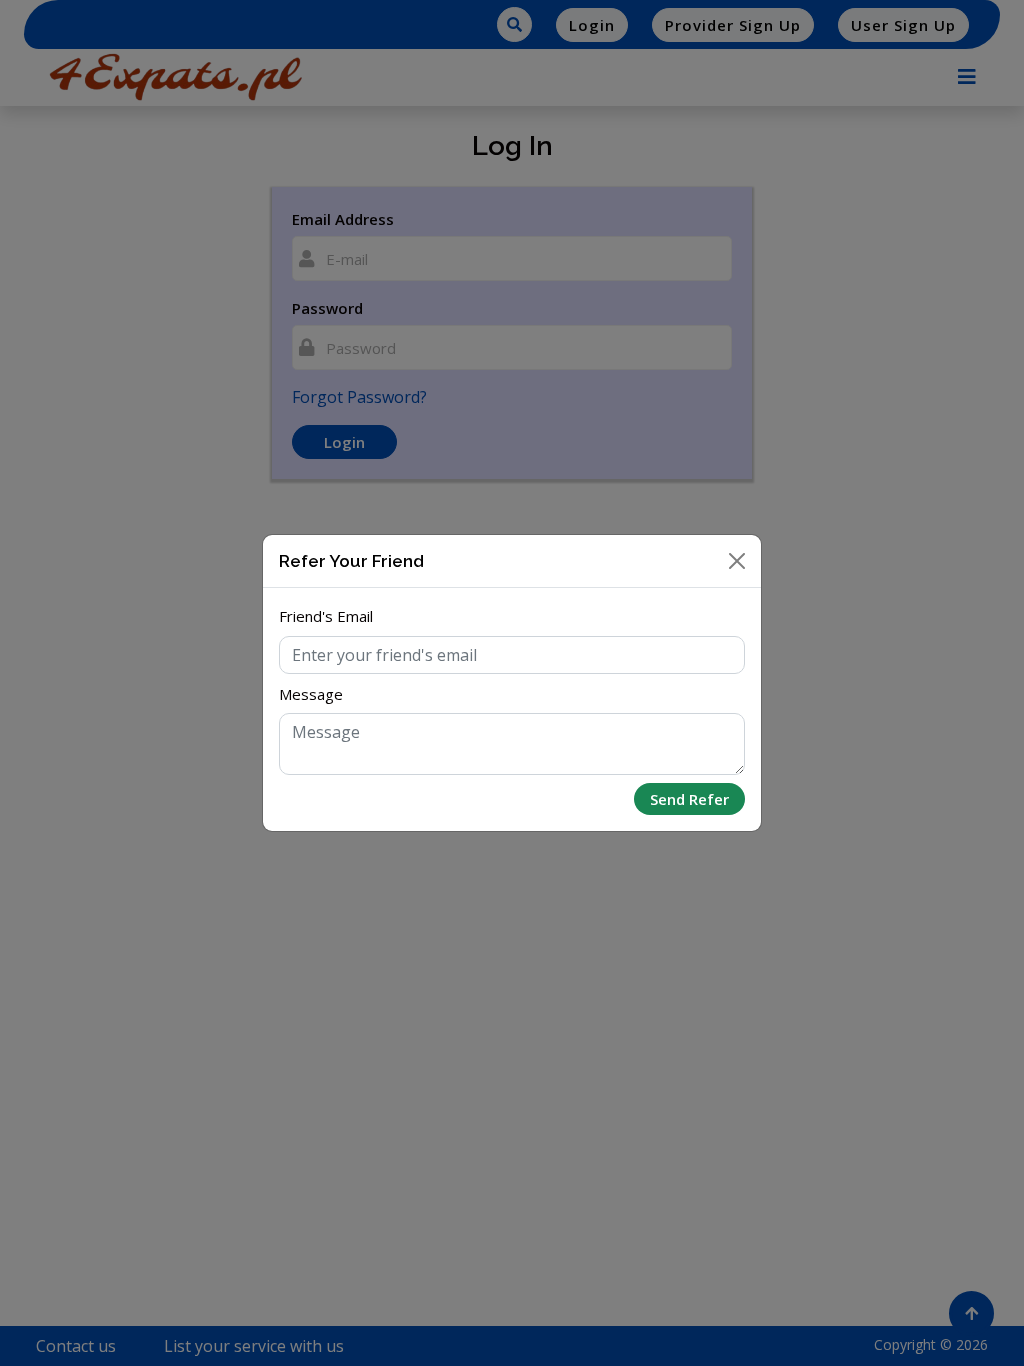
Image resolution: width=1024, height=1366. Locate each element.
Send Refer (689, 799)
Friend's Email (326, 616)
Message (311, 694)
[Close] (737, 561)
